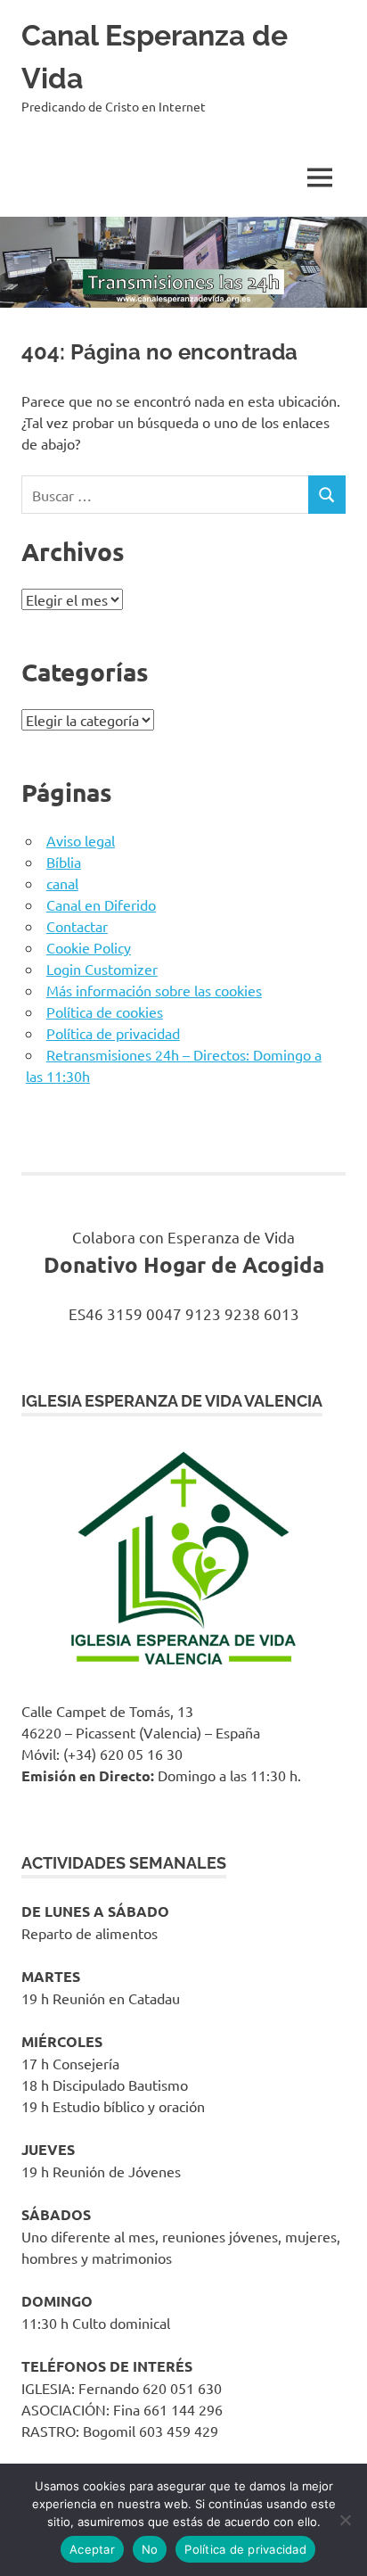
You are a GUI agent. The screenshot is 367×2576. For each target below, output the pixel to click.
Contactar (77, 926)
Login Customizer (102, 969)
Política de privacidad (113, 1033)
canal (62, 883)
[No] (345, 2520)
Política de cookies (105, 1011)
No (150, 2549)
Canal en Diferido (101, 904)
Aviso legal (81, 840)
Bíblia (64, 862)
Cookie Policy (89, 947)
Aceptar (92, 2549)
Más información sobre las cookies (154, 990)
